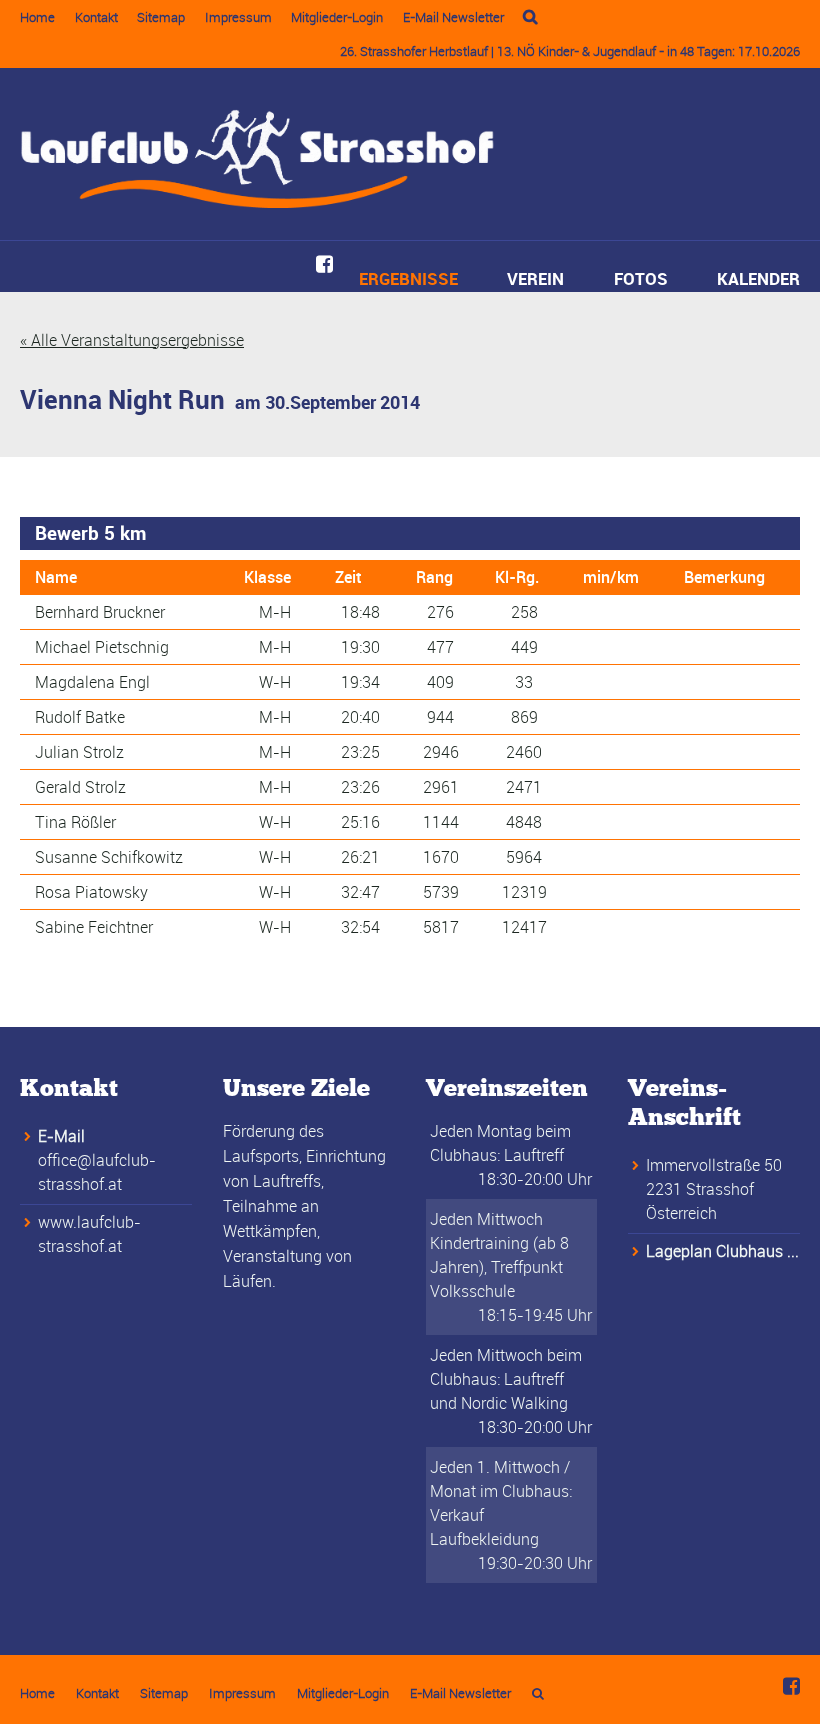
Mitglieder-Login (337, 17)
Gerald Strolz (80, 787)
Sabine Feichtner (94, 927)
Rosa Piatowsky (91, 892)
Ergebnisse (408, 278)
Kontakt (96, 17)
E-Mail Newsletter (453, 17)
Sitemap (161, 17)
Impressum (238, 17)
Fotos (641, 278)
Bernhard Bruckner (100, 612)
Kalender (758, 278)
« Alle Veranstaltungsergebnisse (132, 340)
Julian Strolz (79, 752)
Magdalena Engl (92, 682)
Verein (535, 278)
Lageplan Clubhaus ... (722, 1251)
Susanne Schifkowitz (109, 857)
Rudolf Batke (80, 717)
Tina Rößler (75, 822)
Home (37, 17)
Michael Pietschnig (102, 647)
